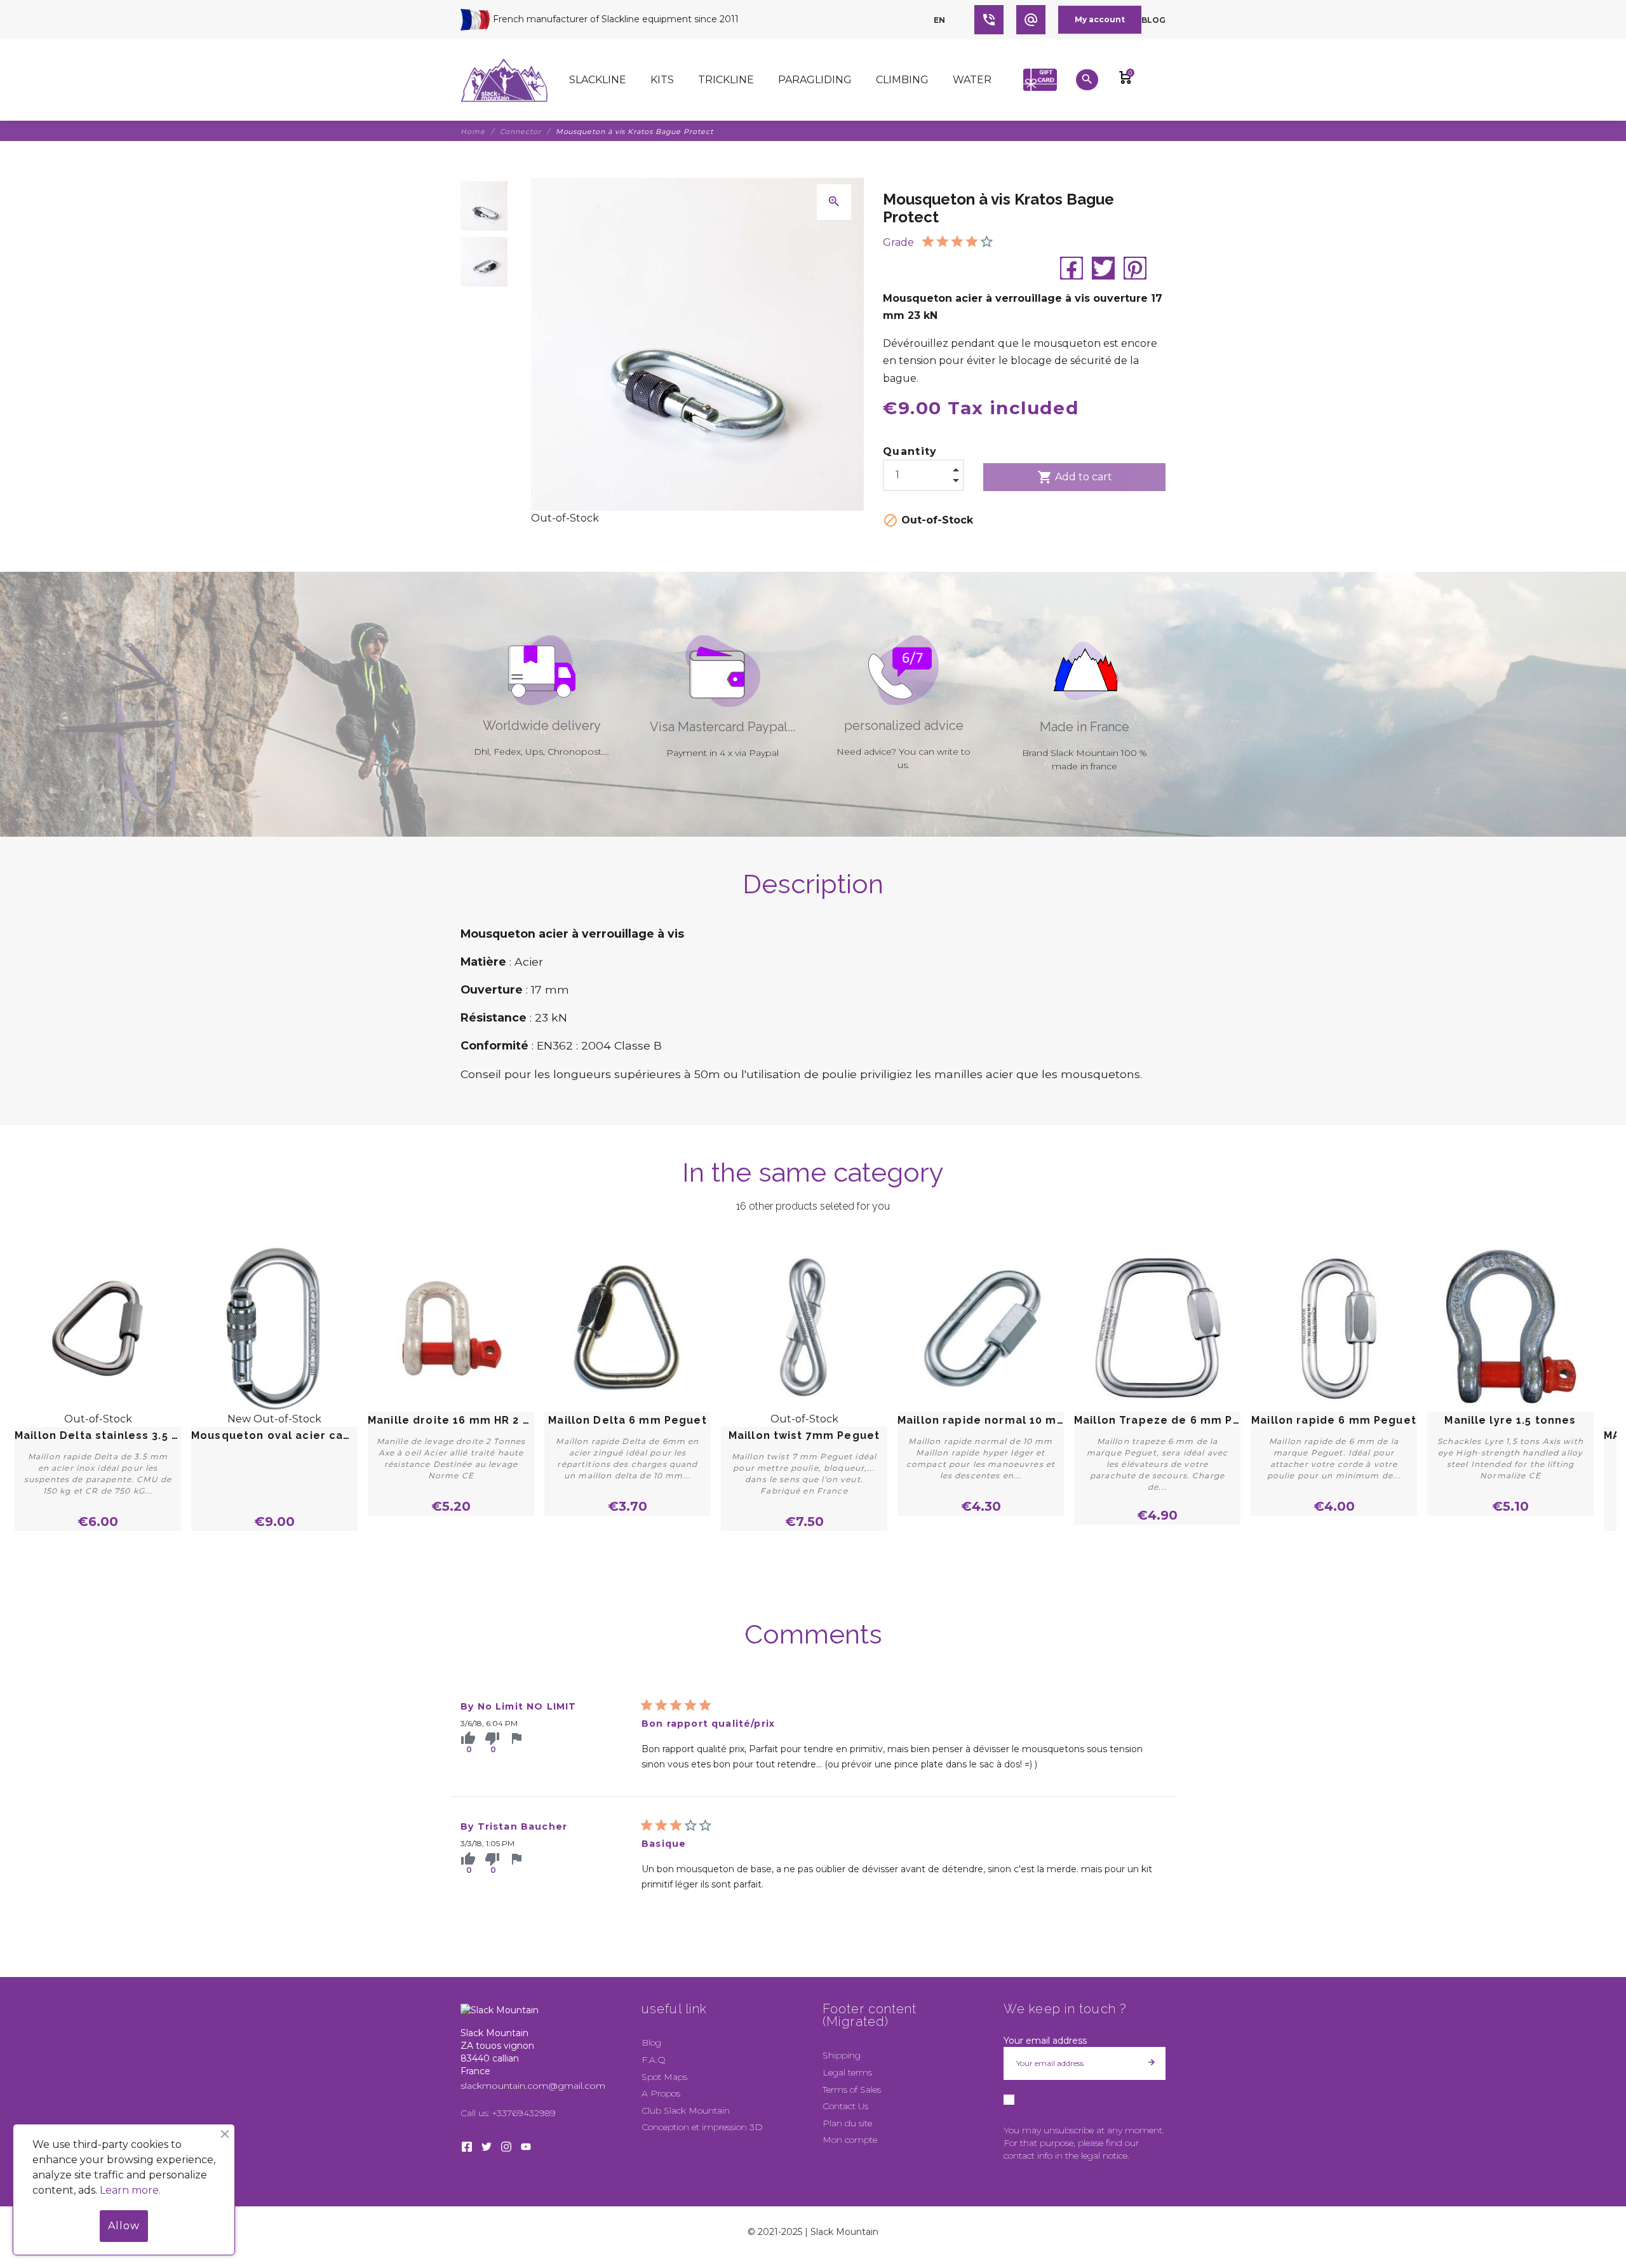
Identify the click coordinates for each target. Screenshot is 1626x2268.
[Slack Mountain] (504, 80)
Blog (1153, 20)
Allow (124, 2226)
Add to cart (1075, 477)
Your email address (1045, 2041)
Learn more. (130, 2190)
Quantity (910, 451)
